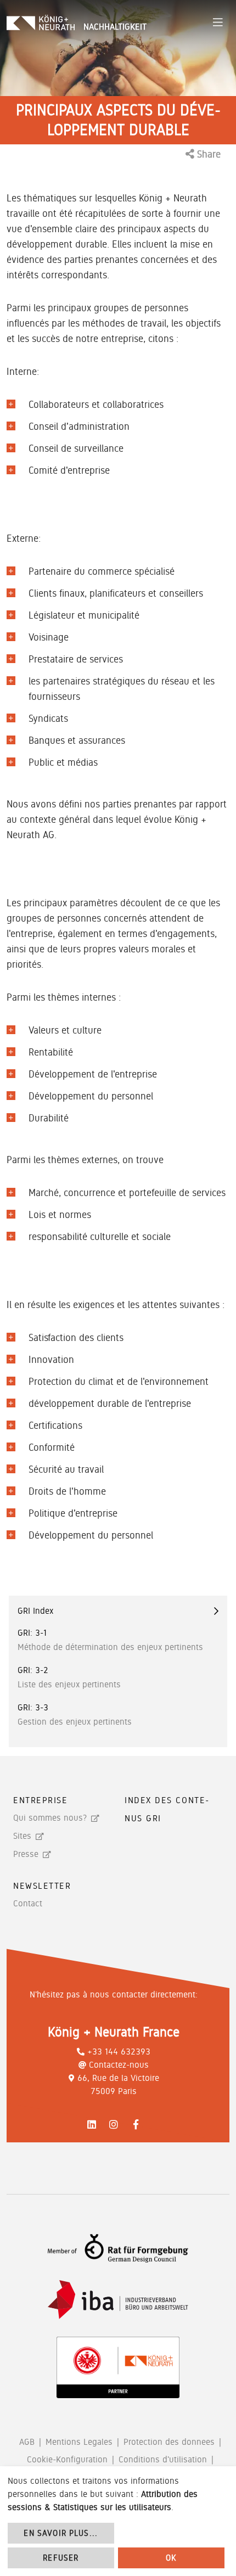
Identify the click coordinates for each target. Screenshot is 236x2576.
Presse (26, 1854)
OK (171, 2558)
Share (207, 154)
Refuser (61, 2558)
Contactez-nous (119, 2065)
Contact (28, 1903)
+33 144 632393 (119, 2052)
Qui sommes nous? (50, 1818)
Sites (22, 1836)
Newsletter (42, 1886)
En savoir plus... (61, 2533)
